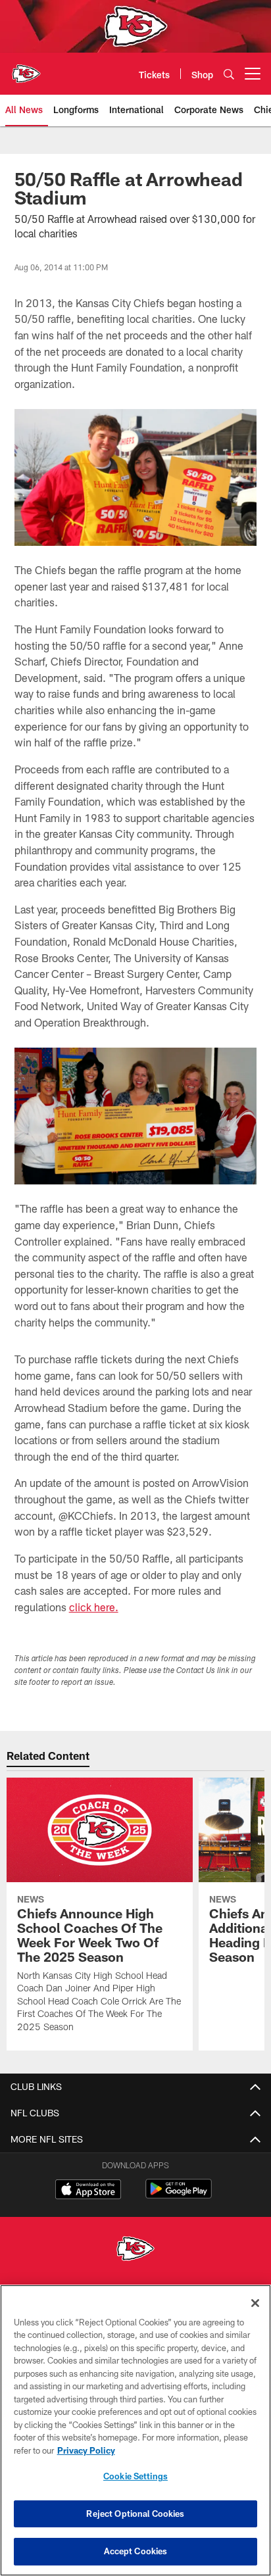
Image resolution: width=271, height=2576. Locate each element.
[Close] (255, 2303)
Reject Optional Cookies (135, 2514)
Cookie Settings (135, 2476)
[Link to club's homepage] (26, 68)
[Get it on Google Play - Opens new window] (179, 2196)
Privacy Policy (86, 2450)
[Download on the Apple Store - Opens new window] (88, 2191)
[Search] (229, 74)
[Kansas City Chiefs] (135, 2250)
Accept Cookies (136, 2551)
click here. (94, 1607)
